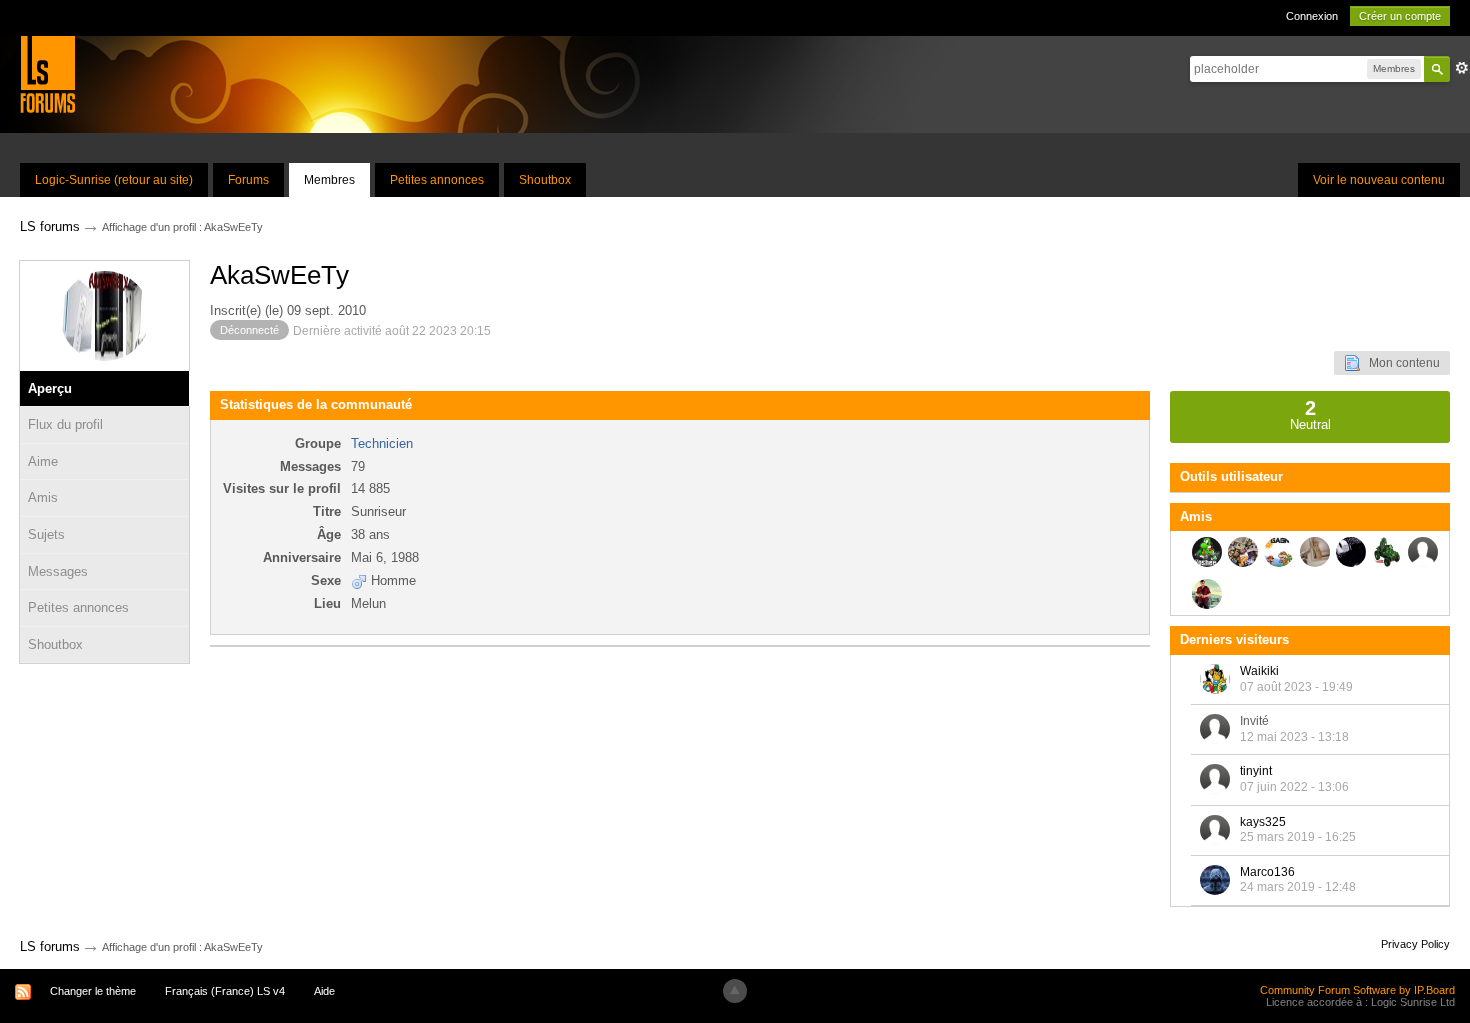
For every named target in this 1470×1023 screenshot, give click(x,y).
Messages (58, 571)
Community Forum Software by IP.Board (1357, 990)
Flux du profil (65, 424)
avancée (1462, 68)
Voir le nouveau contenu (1379, 180)
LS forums (50, 946)
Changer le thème (93, 991)
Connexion (1312, 16)
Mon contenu (1400, 363)
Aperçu (50, 388)
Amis (43, 497)
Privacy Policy (1415, 944)
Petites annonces (437, 180)
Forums (248, 180)
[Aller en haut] (735, 991)
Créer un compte (1400, 16)
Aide (324, 991)
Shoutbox (545, 180)
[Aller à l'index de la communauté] (47, 73)
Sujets (46, 534)
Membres (329, 180)
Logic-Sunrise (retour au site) (114, 180)
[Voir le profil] (1215, 679)
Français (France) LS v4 (225, 991)
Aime (43, 461)
